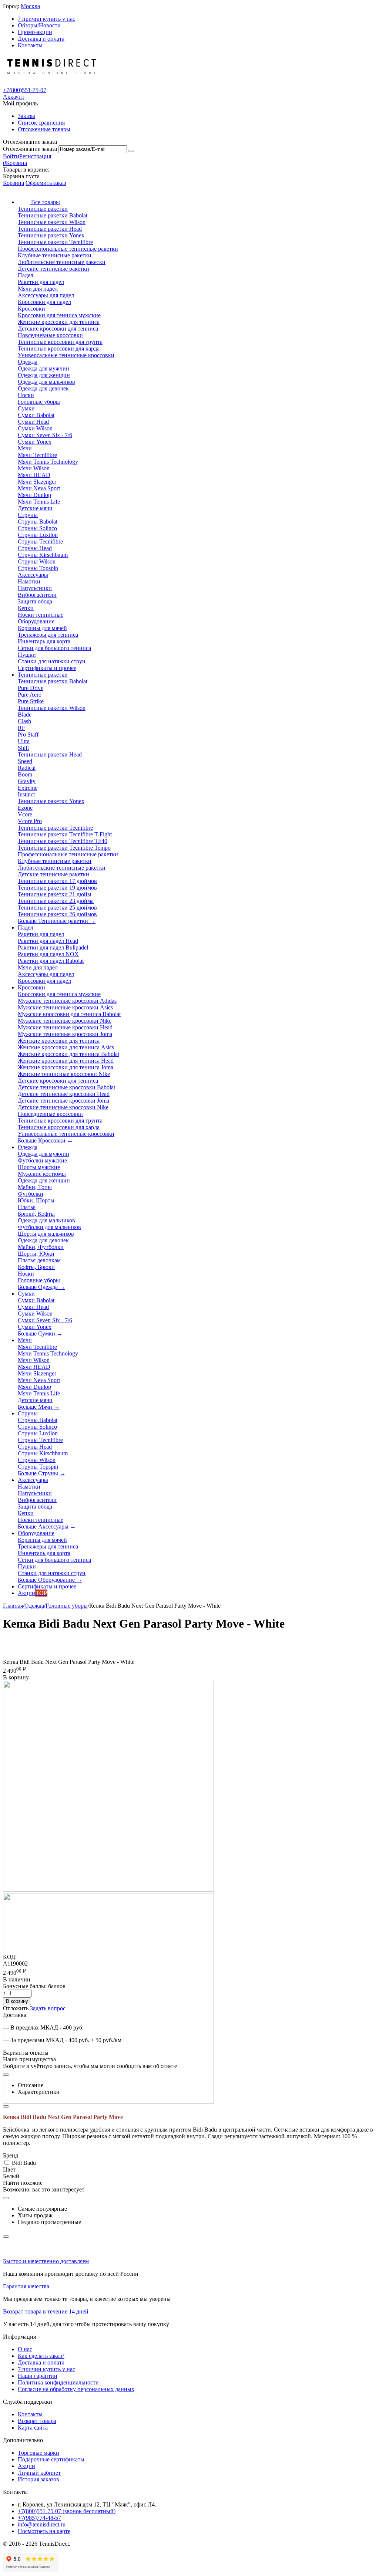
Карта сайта (33, 2428)
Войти (11, 156)
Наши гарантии (38, 2376)
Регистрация (35, 156)
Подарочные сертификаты (51, 2459)
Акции (26, 2466)
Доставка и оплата (41, 39)
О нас (25, 2349)
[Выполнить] (131, 151)
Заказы (26, 116)
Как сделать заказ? (41, 2356)
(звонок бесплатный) (67, 2511)
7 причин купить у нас (46, 19)
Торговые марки (38, 2453)
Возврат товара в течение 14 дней (46, 2311)
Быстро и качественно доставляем (46, 2261)
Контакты (30, 45)
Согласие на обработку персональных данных (76, 2389)
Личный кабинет (39, 2473)
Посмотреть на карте (44, 2531)
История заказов (38, 2479)
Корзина (14, 183)
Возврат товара (37, 2421)
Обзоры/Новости (39, 25)
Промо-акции (35, 32)
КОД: (10, 1957)
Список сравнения (41, 123)
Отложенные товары (44, 129)
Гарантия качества (26, 2286)
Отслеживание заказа (30, 149)
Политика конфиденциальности (58, 2382)
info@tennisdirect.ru (42, 2524)
